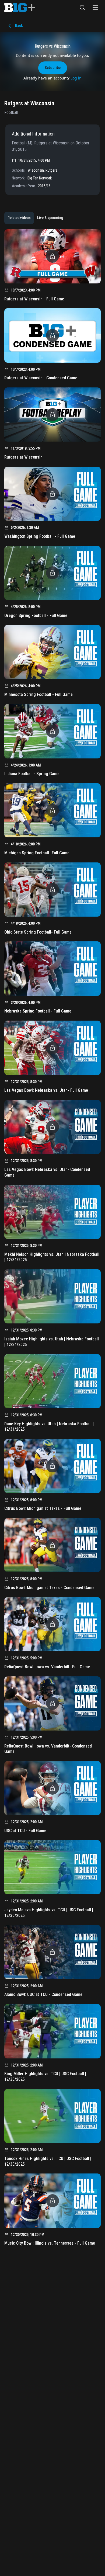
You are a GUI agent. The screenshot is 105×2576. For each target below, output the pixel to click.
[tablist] (35, 218)
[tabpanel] (52, 1240)
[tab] (19, 218)
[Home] (20, 8)
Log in (76, 78)
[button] (82, 8)
